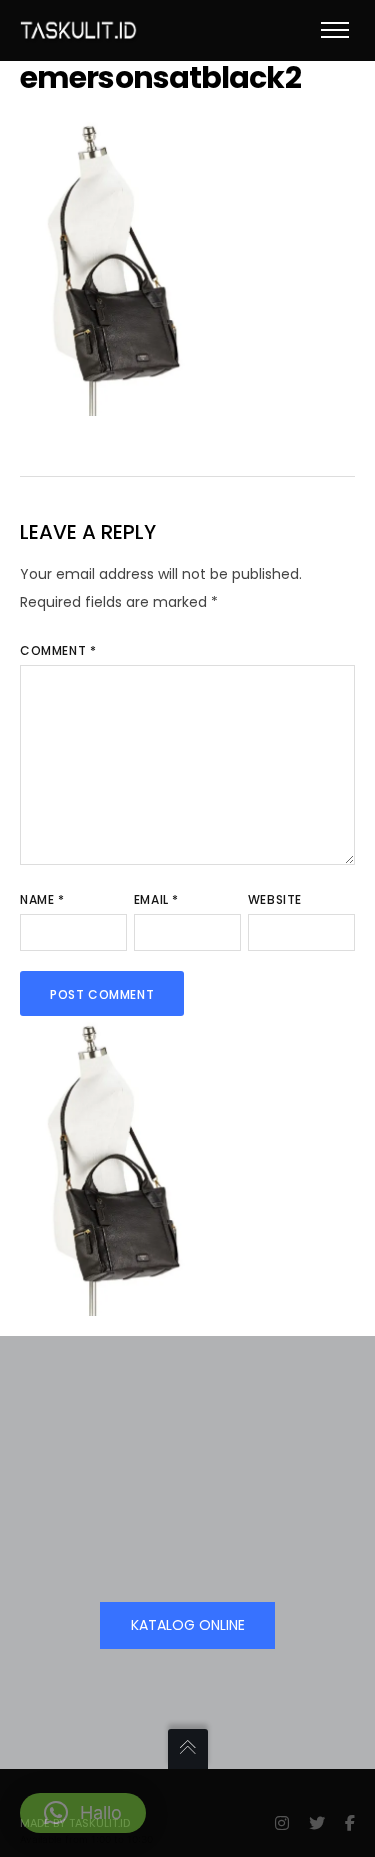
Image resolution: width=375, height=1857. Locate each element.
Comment (58, 650)
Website (275, 899)
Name (42, 899)
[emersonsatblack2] (110, 402)
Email (156, 899)
